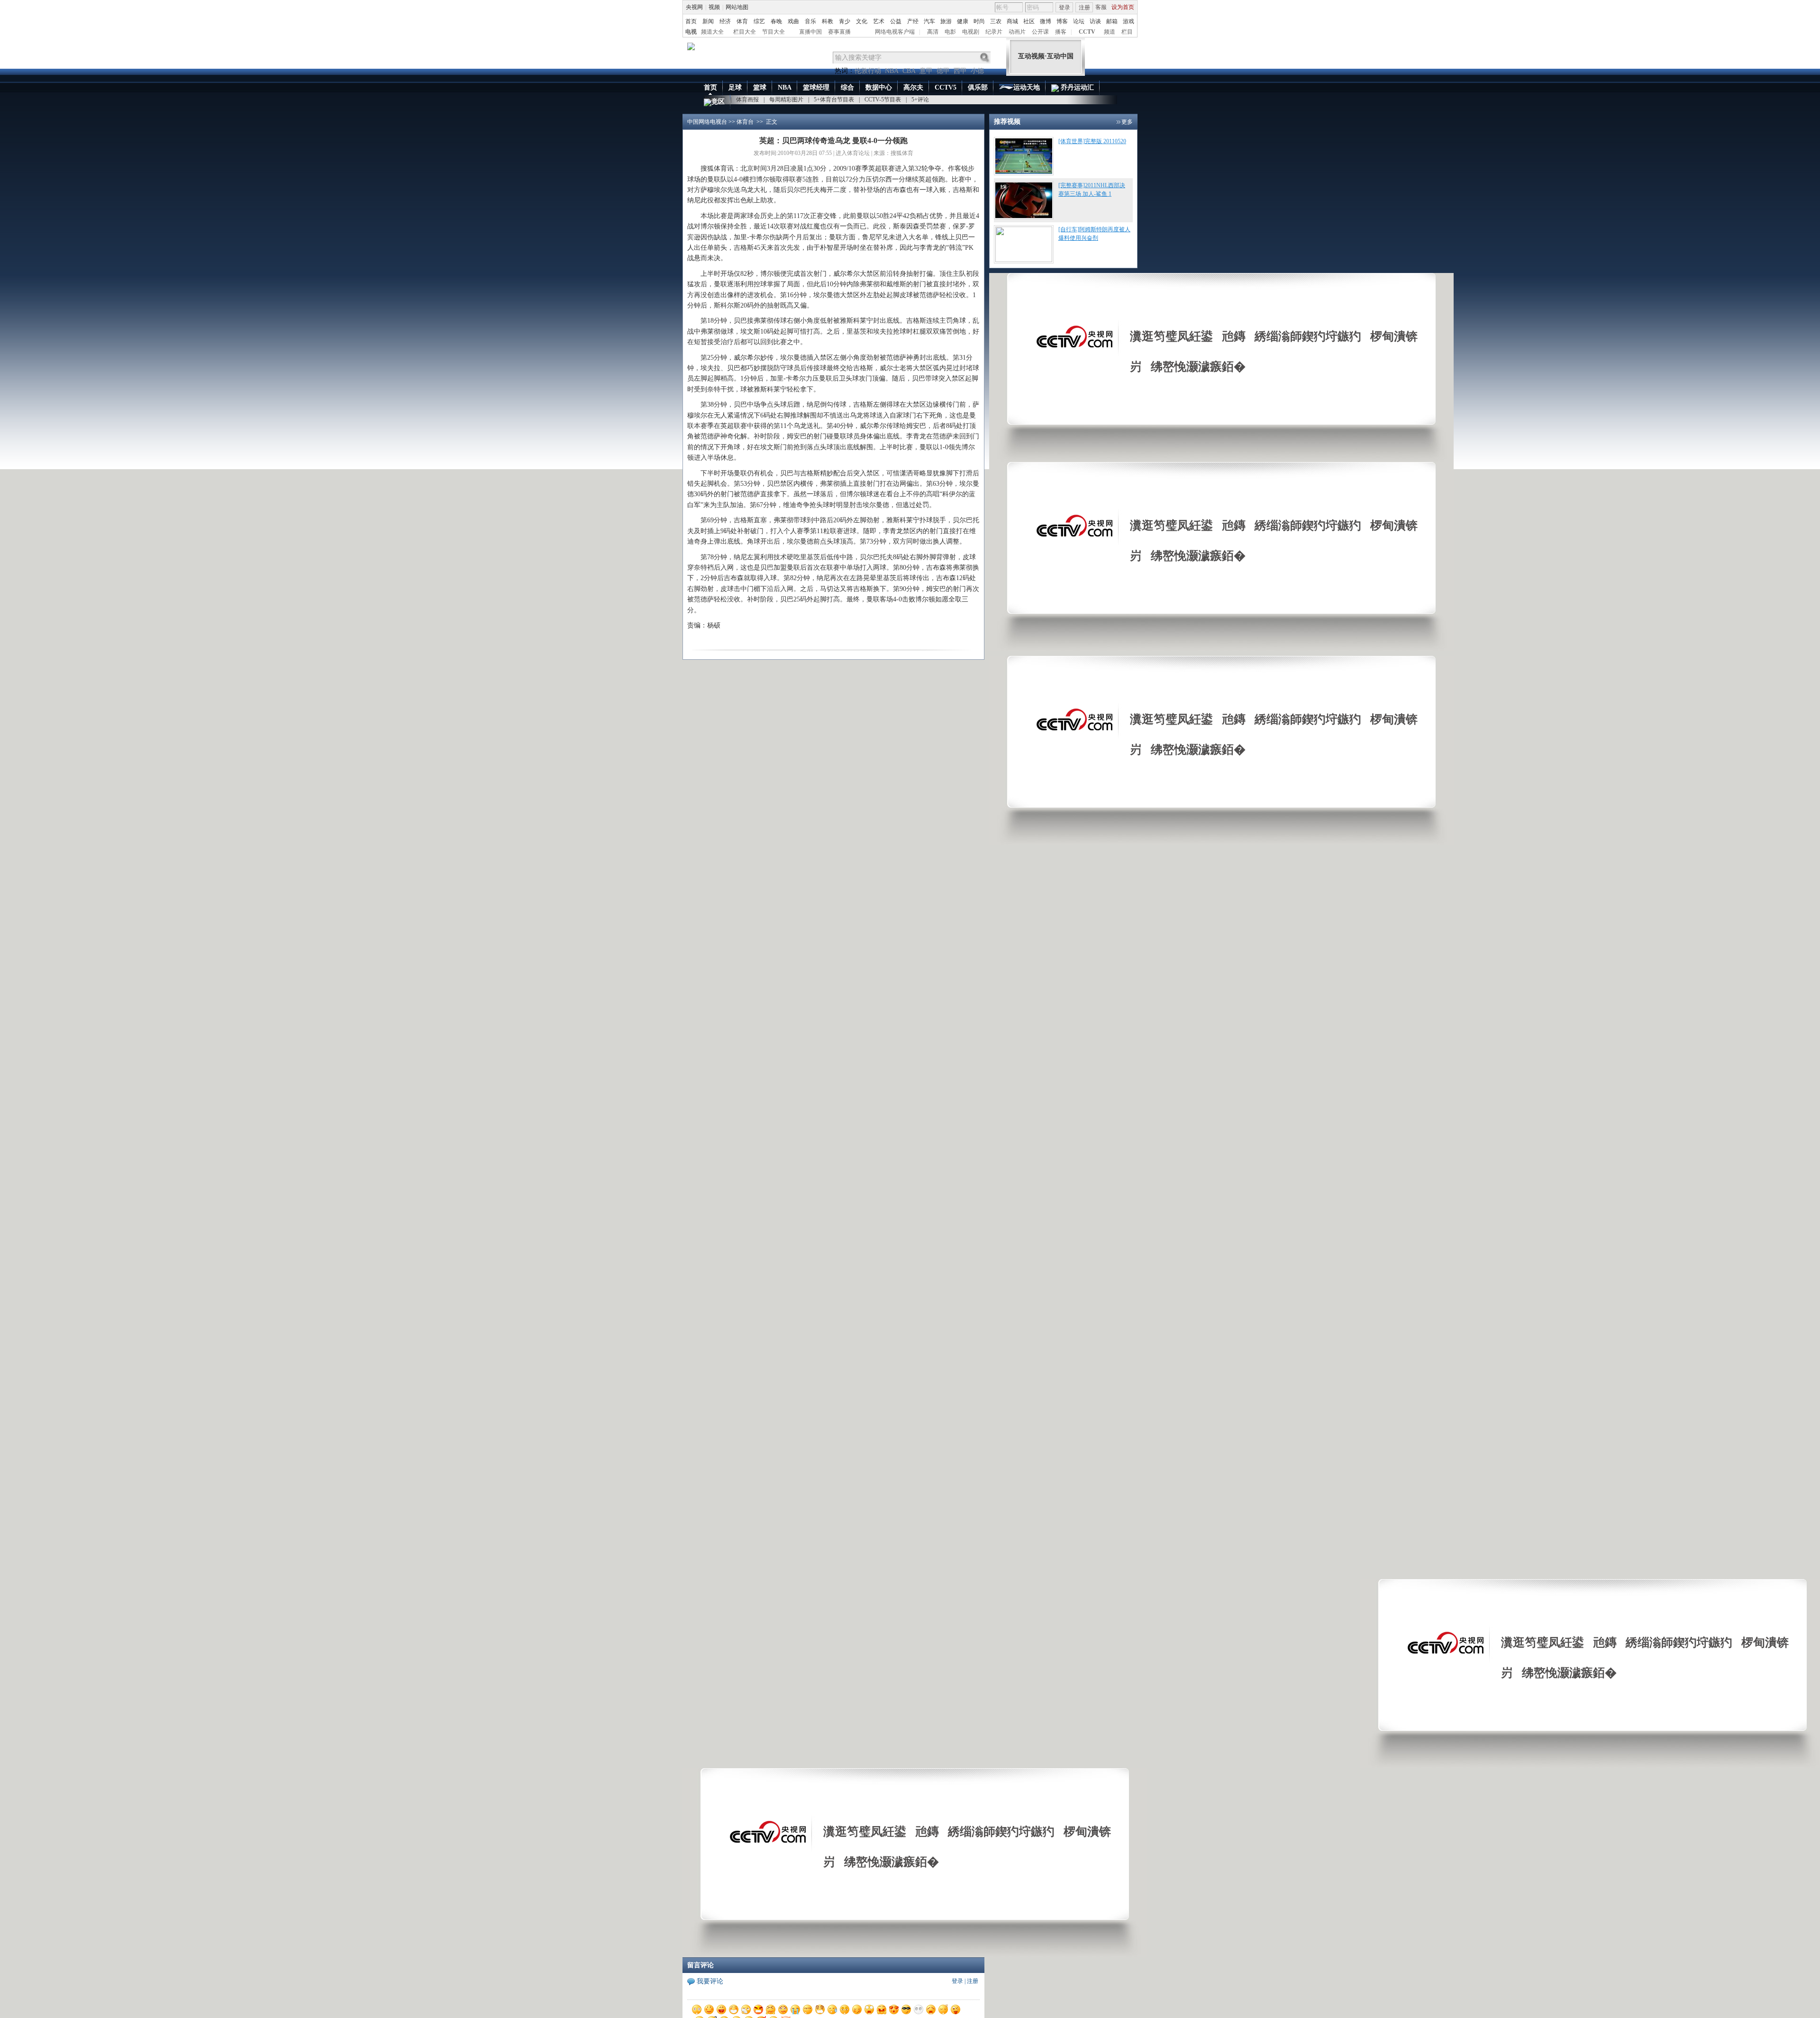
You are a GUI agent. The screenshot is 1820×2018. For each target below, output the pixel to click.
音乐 (810, 21)
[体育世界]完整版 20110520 (1092, 141)
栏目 (1127, 32)
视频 (714, 7)
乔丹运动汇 (1076, 87)
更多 (1127, 122)
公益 (896, 21)
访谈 (1095, 21)
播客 (1061, 32)
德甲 (943, 71)
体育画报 (747, 100)
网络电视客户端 (895, 32)
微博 (1046, 21)
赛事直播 (839, 32)
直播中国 (810, 32)
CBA (909, 71)
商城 (1012, 21)
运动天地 (1027, 87)
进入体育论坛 (853, 153)
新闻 (708, 21)
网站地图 (737, 7)
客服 (1101, 7)
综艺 (759, 21)
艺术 (879, 21)
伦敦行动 (868, 71)
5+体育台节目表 (834, 100)
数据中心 (879, 87)
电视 (691, 32)
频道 (1110, 32)
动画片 (1017, 32)
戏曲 (793, 21)
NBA (892, 71)
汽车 (929, 21)
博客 (1062, 21)
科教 (828, 21)
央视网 (694, 7)
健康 (963, 21)
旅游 (946, 21)
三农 (996, 21)
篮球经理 (816, 87)
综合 (847, 87)
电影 (950, 32)
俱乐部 (978, 87)
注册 (1084, 8)
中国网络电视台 (707, 122)
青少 (845, 21)
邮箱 (1112, 21)
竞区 (718, 102)
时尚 (979, 21)
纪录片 (994, 32)
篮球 (760, 87)
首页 (691, 21)
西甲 (960, 71)
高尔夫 (913, 87)
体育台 (745, 122)
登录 (1065, 8)
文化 (862, 21)
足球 (735, 87)
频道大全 (712, 32)
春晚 (776, 21)
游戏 (1128, 21)
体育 (742, 21)
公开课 (1040, 32)
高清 (933, 32)
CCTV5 (946, 87)
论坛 (1079, 21)
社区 (1029, 21)
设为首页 (1123, 7)
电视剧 (971, 32)
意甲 (926, 71)
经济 (725, 21)
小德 (977, 71)
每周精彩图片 (786, 100)
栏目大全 (745, 32)
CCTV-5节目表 (883, 100)
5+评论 (920, 100)
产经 (913, 21)
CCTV (1087, 32)
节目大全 (773, 32)
